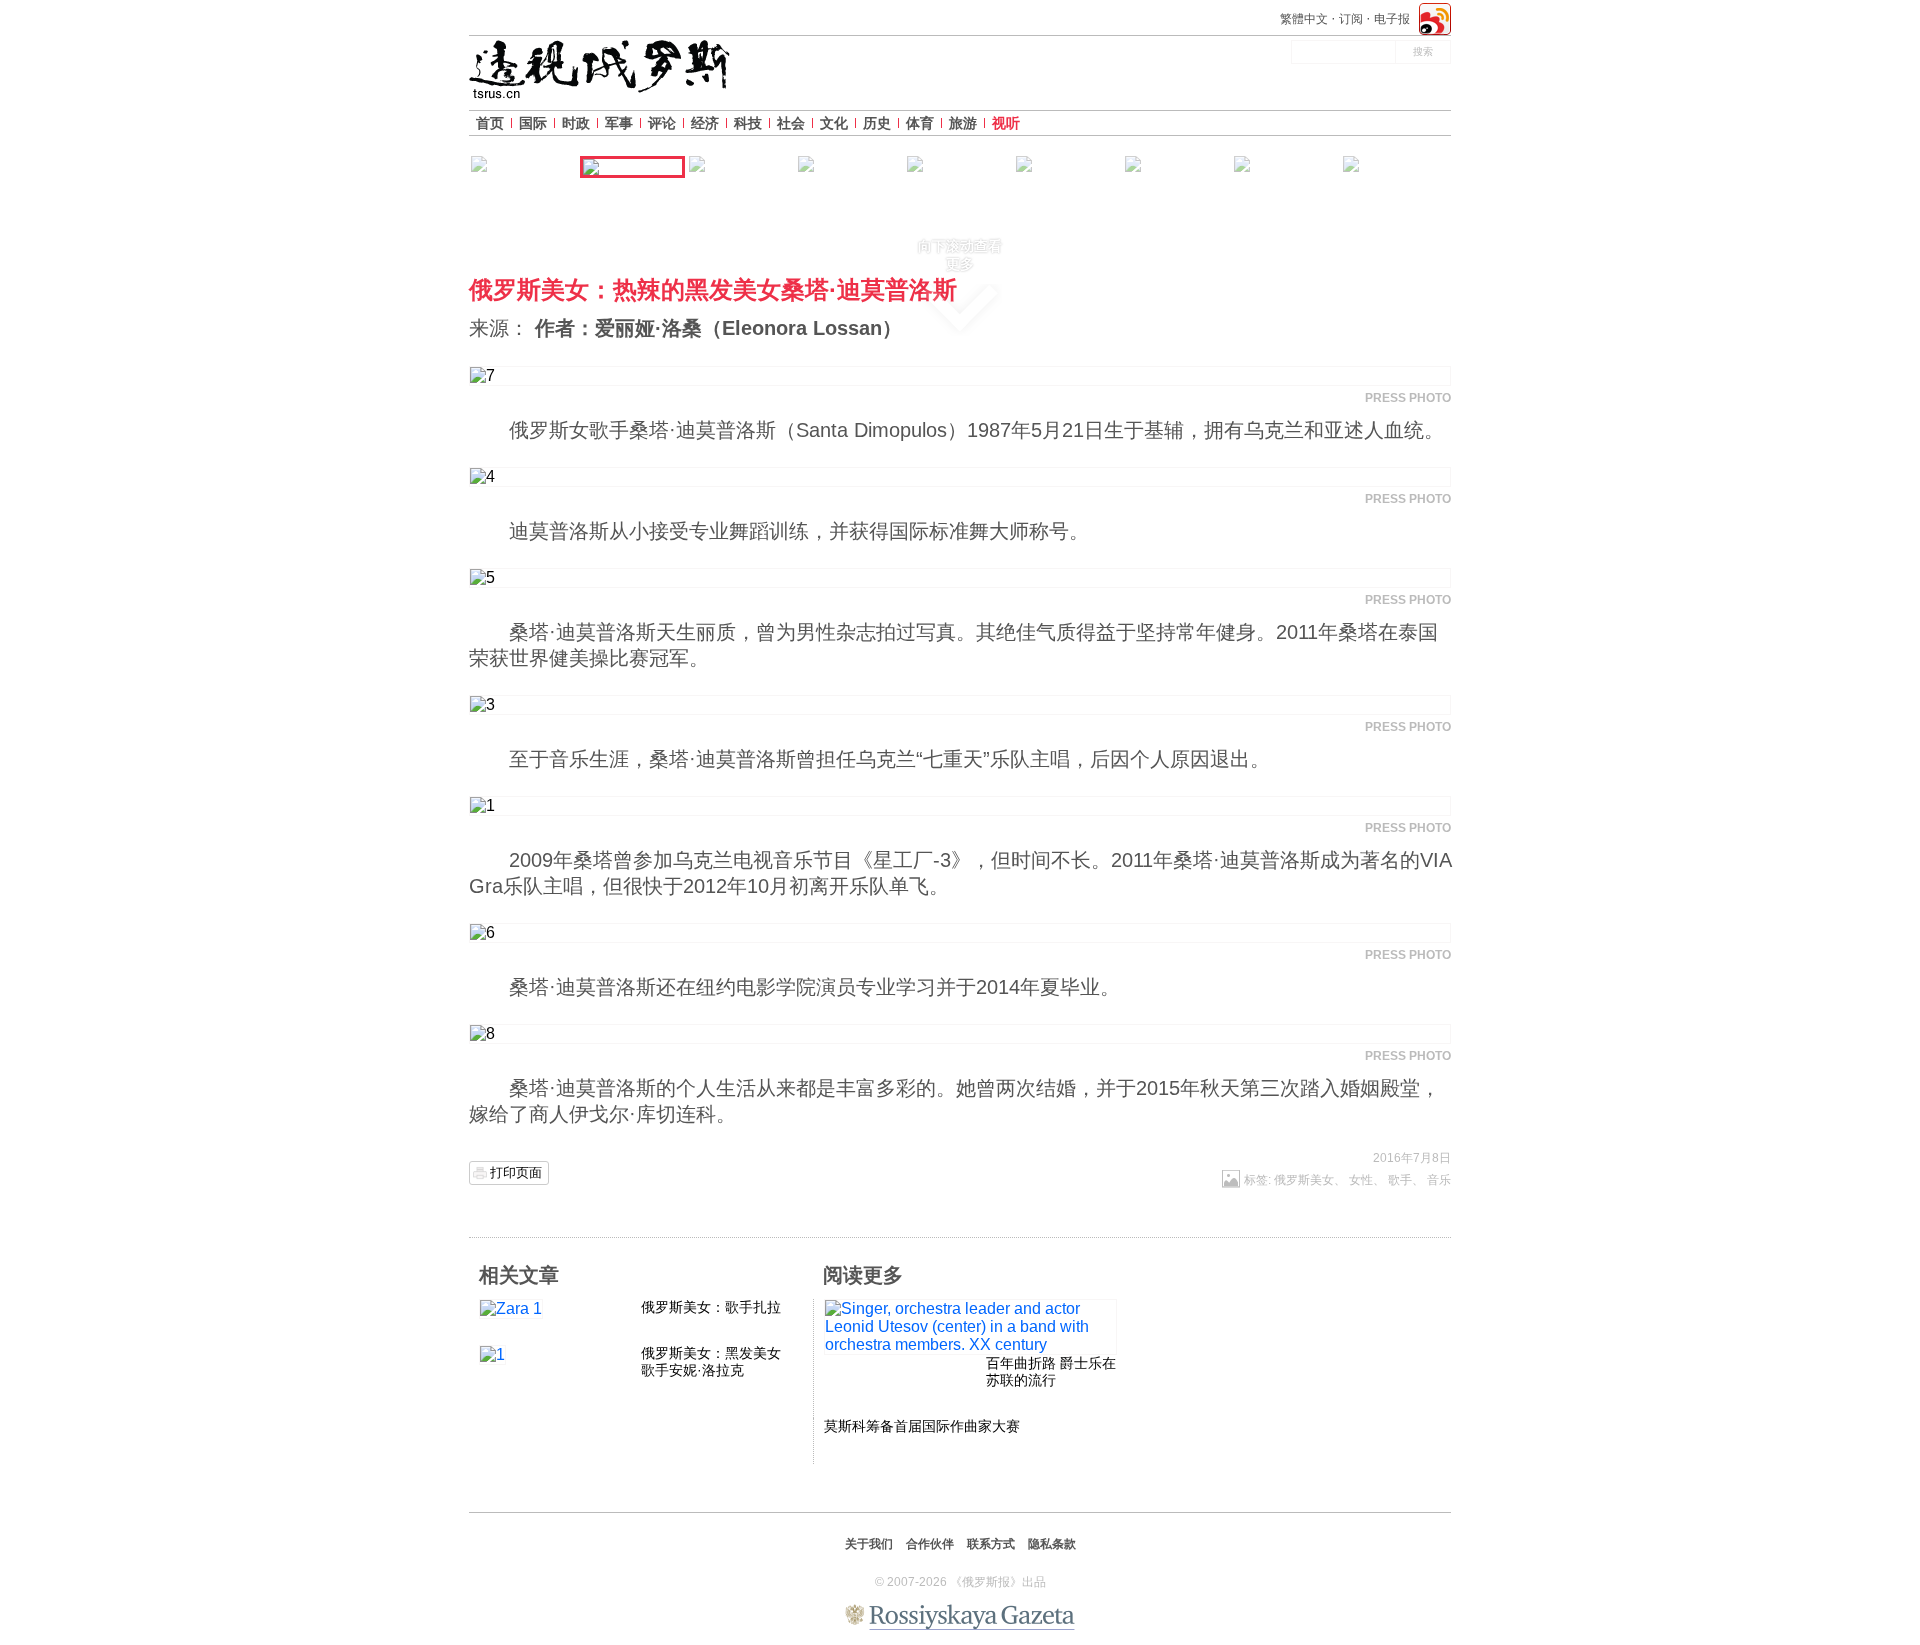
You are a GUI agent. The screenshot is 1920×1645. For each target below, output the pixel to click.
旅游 (963, 123)
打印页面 (516, 1172)
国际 (533, 123)
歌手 (1400, 1180)
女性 (1361, 1180)
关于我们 (869, 1544)
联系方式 (991, 1544)
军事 (619, 123)
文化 (834, 123)
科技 (748, 123)
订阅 (1351, 19)
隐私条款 (1052, 1544)
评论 (662, 123)
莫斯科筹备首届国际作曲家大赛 (922, 1426)
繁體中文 (1304, 19)
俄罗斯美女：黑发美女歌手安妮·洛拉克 (711, 1361)
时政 (576, 123)
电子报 (1392, 19)
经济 (705, 123)
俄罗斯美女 (1304, 1180)
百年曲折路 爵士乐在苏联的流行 (1051, 1371)
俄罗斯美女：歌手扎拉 (711, 1307)
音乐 (1439, 1180)
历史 (877, 123)
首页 (490, 123)
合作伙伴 (930, 1544)
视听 (1006, 123)
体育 (920, 123)
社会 (791, 123)
